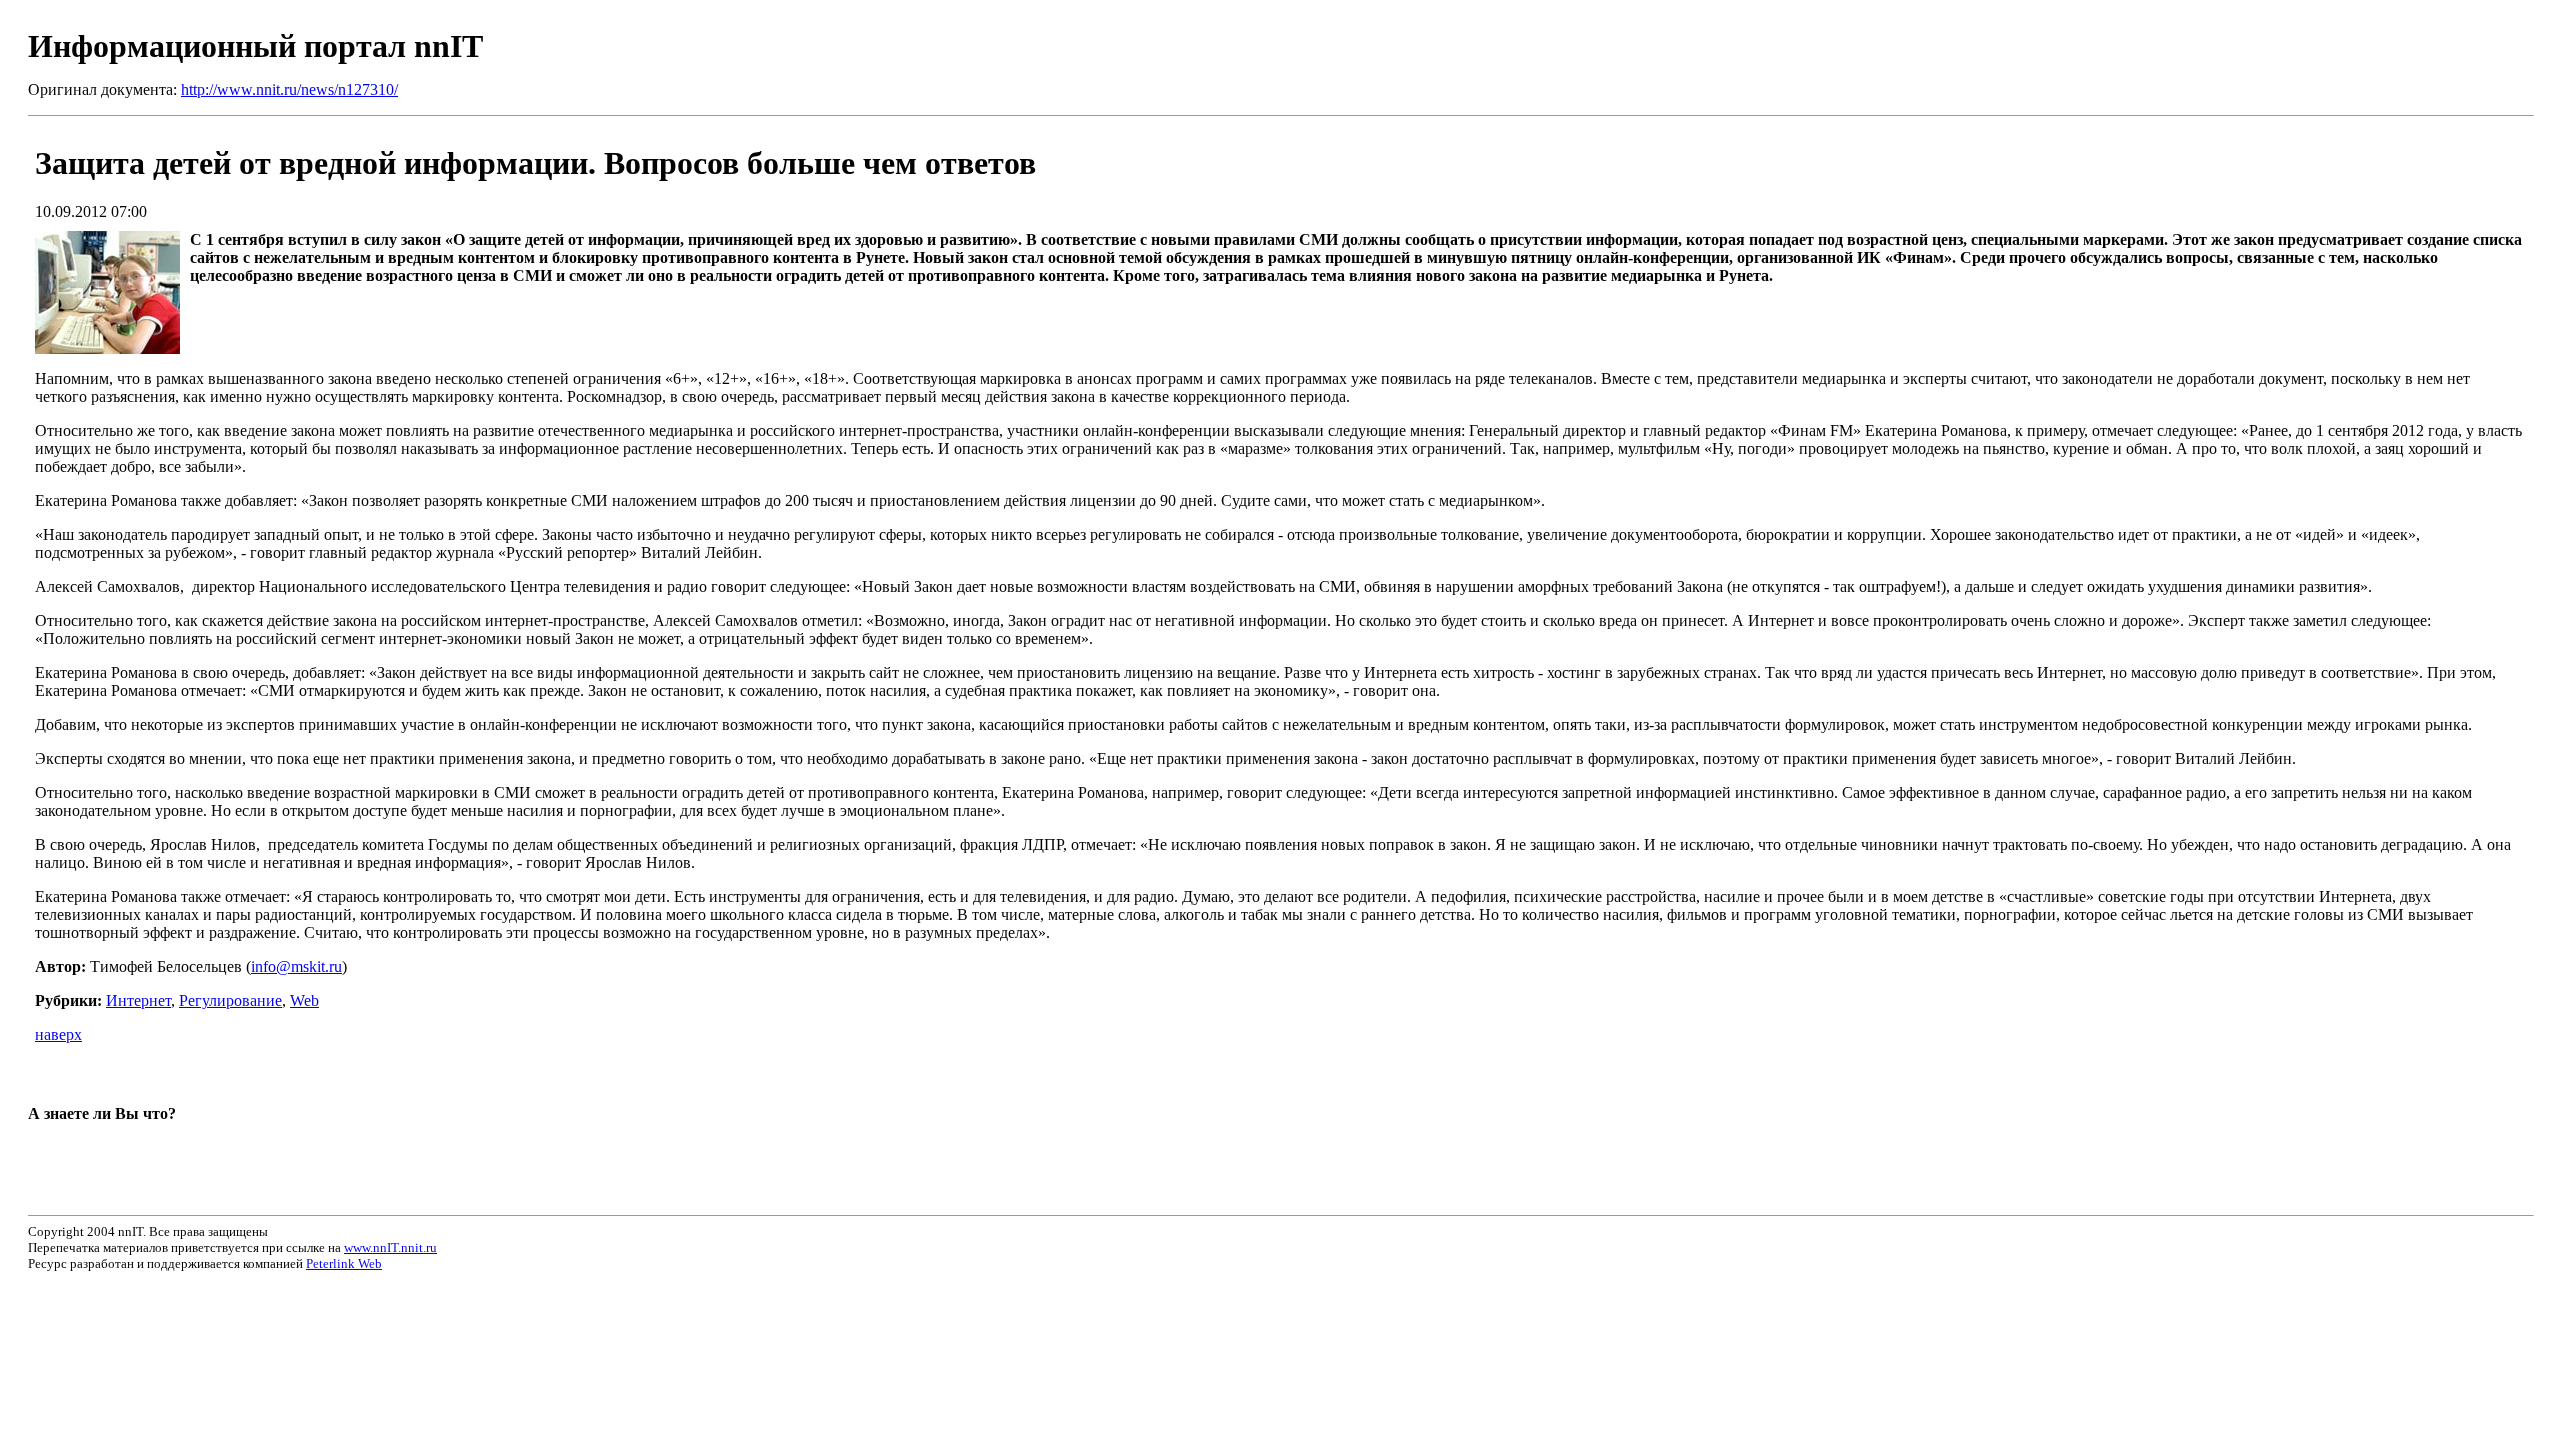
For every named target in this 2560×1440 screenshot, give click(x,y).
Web (304, 1000)
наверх (58, 1034)
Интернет (138, 1000)
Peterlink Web (344, 1263)
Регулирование (230, 1000)
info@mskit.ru (296, 966)
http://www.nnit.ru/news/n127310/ (289, 89)
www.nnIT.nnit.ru (390, 1247)
